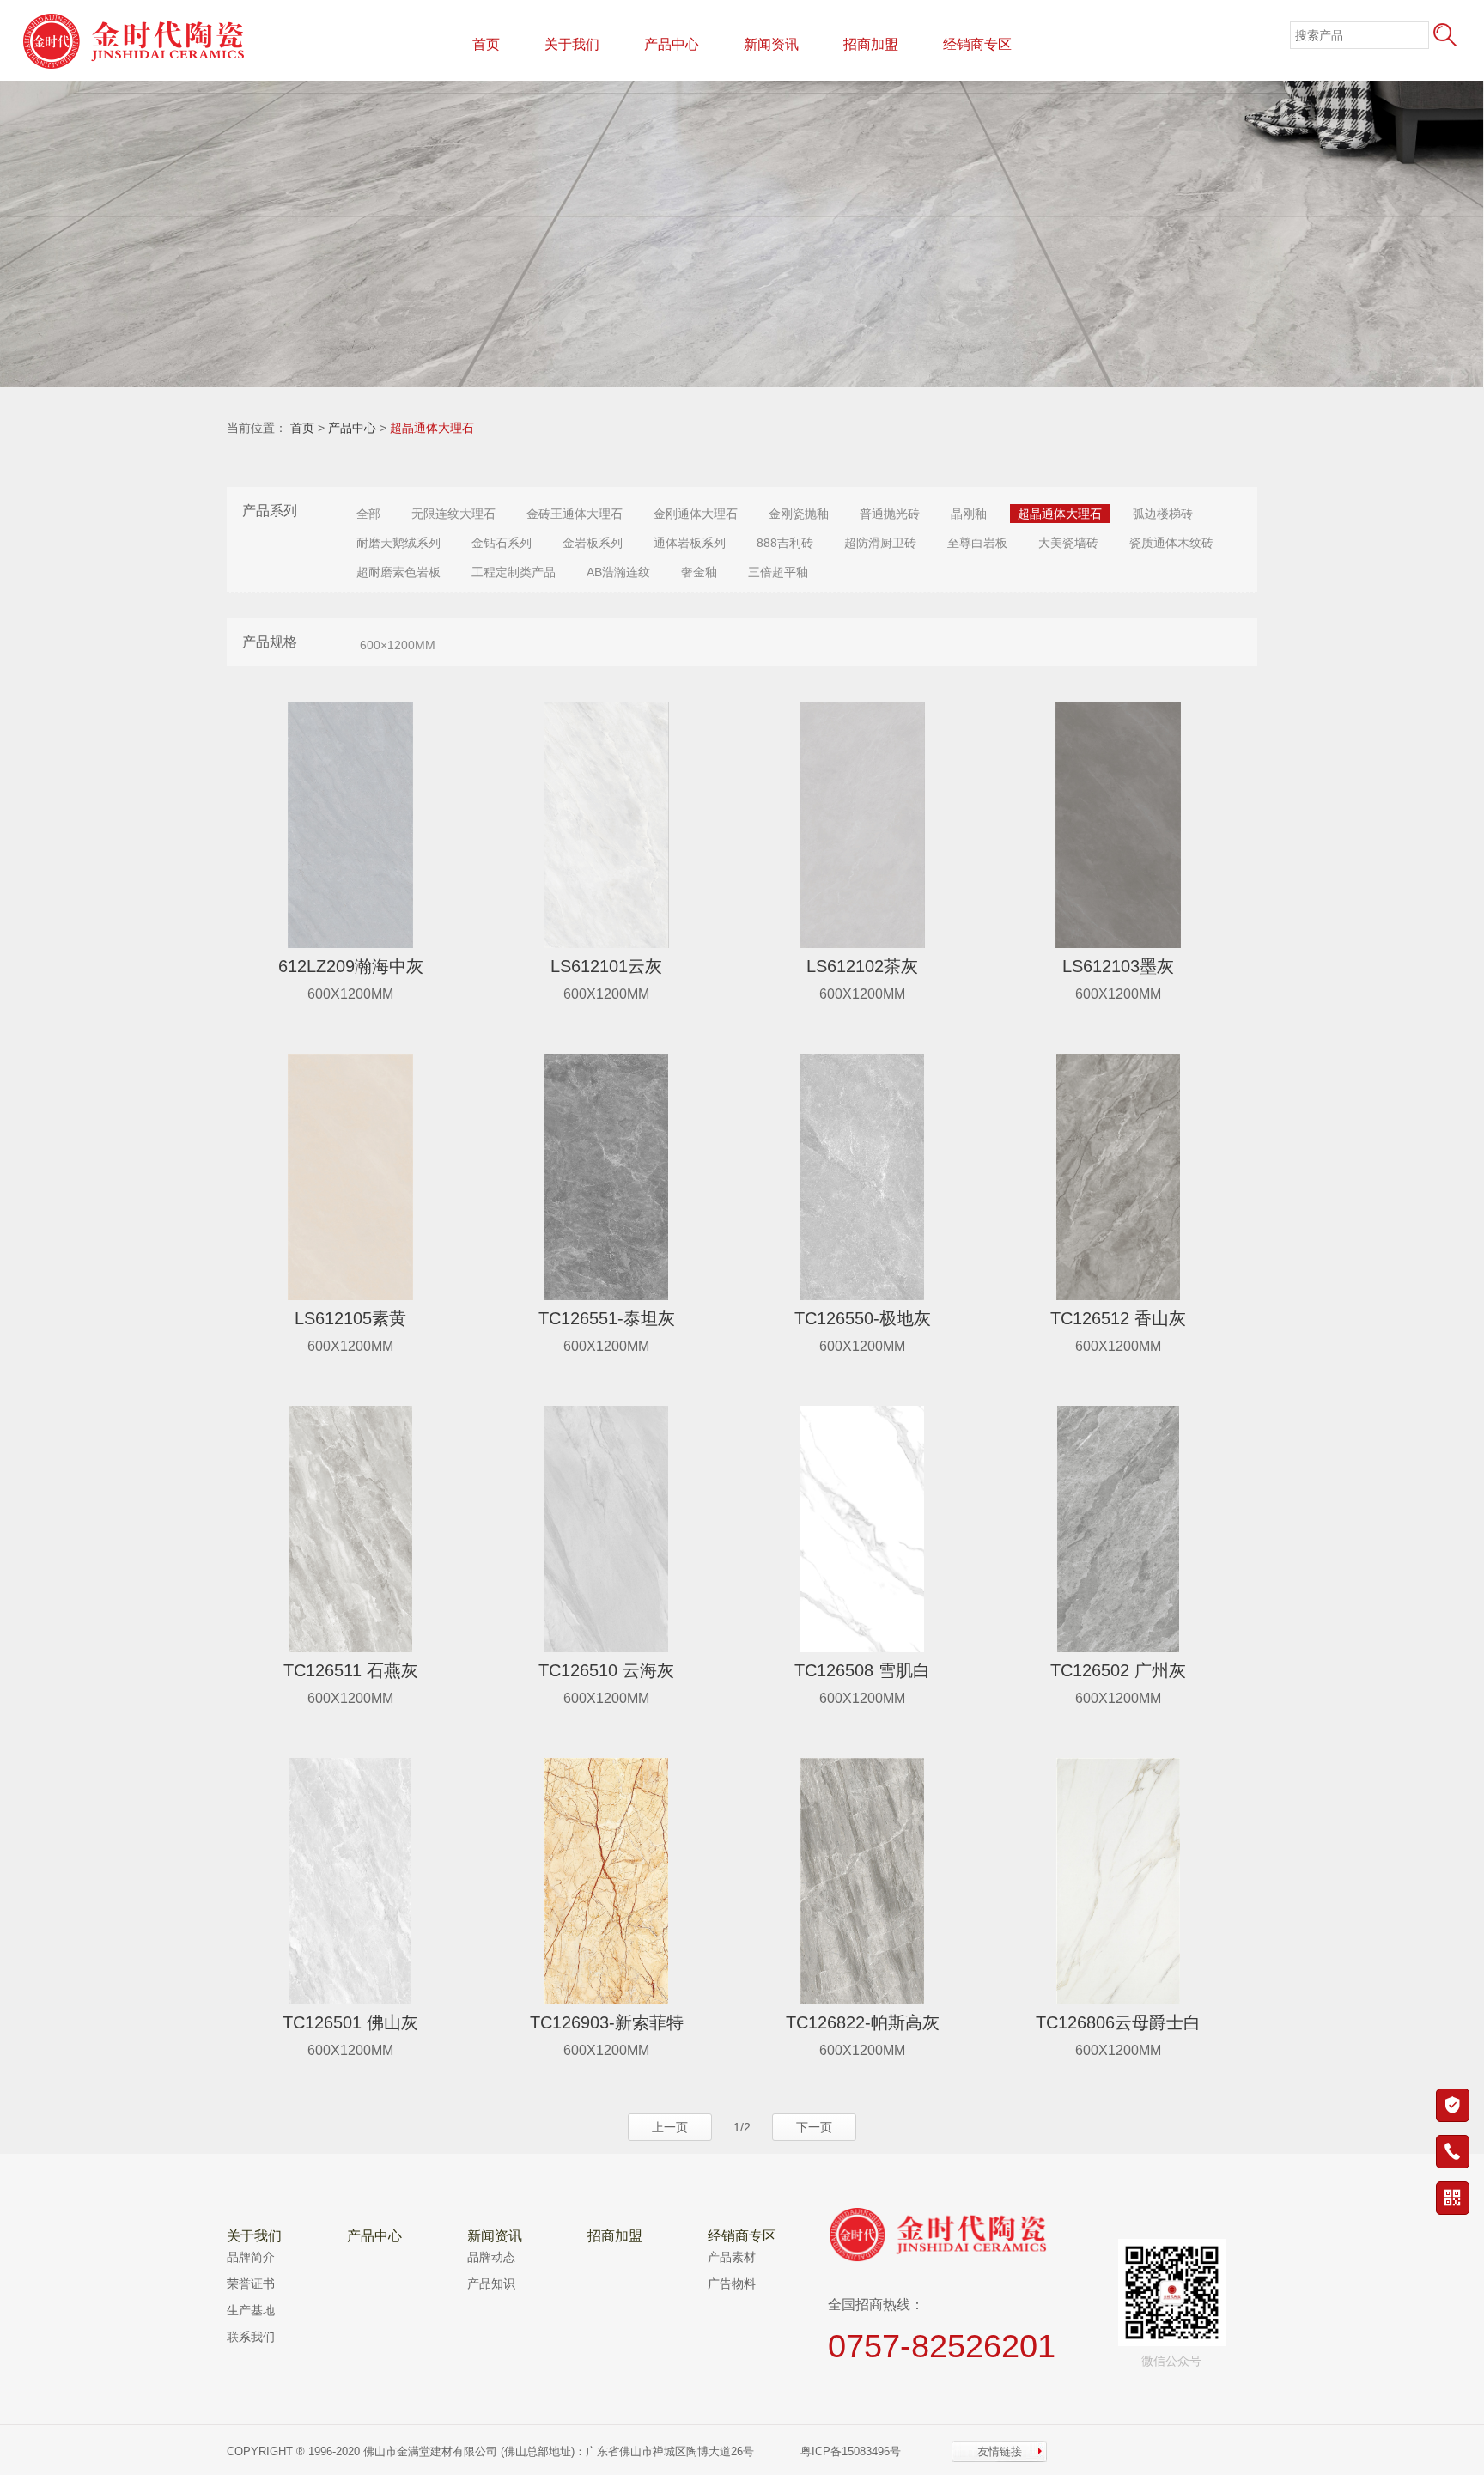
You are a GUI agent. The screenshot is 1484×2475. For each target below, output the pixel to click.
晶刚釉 (969, 514)
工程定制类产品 (514, 572)
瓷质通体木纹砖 (1171, 543)
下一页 (814, 2127)
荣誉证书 (251, 2283)
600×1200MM (398, 645)
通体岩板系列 (690, 543)
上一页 (670, 2127)
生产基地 (251, 2310)
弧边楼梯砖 (1163, 514)
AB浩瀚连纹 (618, 572)
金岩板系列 (593, 543)
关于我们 (572, 44)
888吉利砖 (785, 543)
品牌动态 (491, 2257)
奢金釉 (699, 572)
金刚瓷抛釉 (799, 514)
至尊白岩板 (977, 543)
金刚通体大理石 (696, 514)
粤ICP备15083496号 (852, 2451)
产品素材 (732, 2257)
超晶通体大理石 (432, 428)
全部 (368, 514)
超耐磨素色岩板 (398, 572)
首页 (486, 44)
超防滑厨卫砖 (880, 543)
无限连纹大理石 (453, 514)
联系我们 (251, 2337)
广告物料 (732, 2283)
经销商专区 (977, 44)
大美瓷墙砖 (1068, 543)
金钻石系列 (502, 543)
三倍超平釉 (778, 572)
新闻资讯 (771, 44)
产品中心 (672, 44)
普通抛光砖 (890, 514)
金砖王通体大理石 (575, 514)
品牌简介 (251, 2257)
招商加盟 (871, 44)
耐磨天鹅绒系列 (398, 543)
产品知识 (491, 2283)
